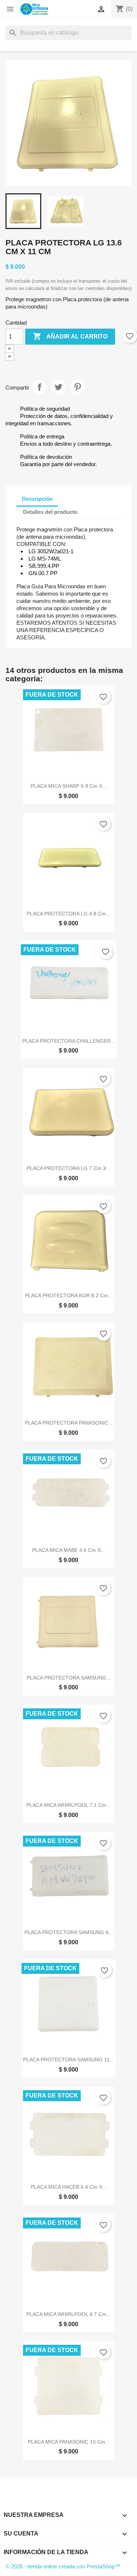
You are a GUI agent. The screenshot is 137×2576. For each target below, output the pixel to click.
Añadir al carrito (70, 336)
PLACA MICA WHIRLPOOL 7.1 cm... (68, 1805)
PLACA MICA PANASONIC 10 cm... (69, 2442)
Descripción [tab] (37, 499)
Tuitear (58, 387)
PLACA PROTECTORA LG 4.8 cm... (68, 914)
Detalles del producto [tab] (50, 512)
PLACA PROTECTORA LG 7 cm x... (69, 1168)
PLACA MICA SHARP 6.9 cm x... (69, 786)
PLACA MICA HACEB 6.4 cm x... (69, 2187)
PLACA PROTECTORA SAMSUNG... (69, 1678)
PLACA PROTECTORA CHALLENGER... (69, 1041)
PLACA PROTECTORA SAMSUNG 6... (69, 1932)
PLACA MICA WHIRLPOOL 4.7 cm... (68, 2314)
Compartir (39, 387)
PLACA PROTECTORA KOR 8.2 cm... (69, 1295)
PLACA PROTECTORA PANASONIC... (69, 1423)
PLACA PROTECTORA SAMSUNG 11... (68, 2060)
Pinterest (77, 387)
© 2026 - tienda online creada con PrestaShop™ (63, 2566)
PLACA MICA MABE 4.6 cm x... (69, 1550)
